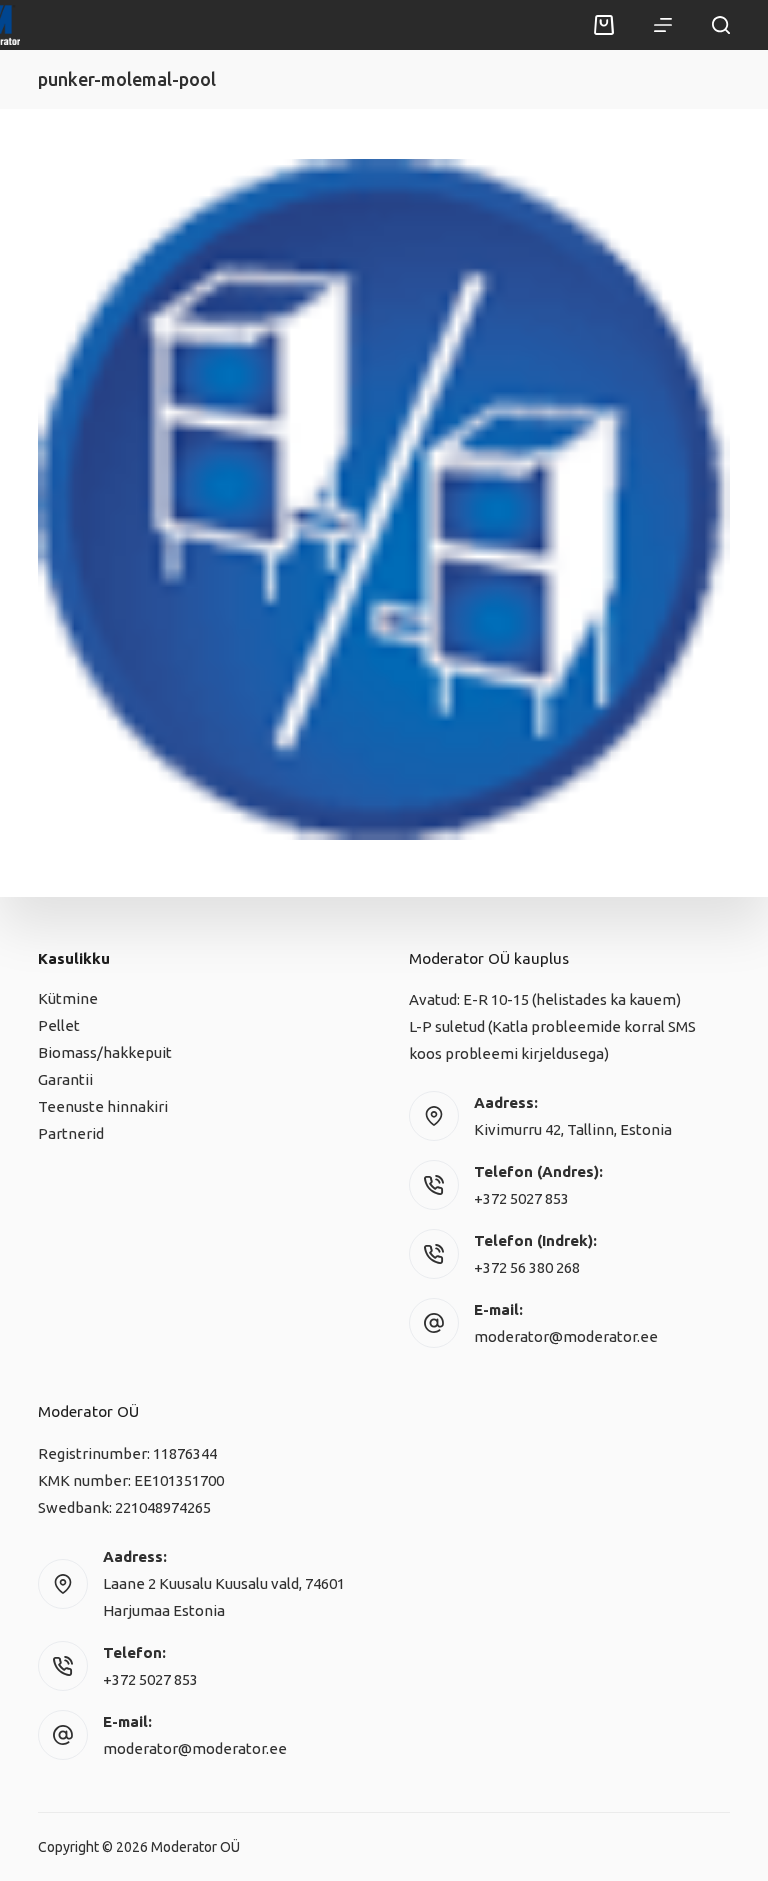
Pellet (59, 1025)
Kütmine (68, 998)
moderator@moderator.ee (566, 1336)
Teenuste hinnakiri (103, 1106)
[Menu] (663, 25)
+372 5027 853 (521, 1198)
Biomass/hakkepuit (105, 1052)
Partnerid (71, 1133)
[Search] (721, 25)
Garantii (65, 1079)
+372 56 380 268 (527, 1267)
